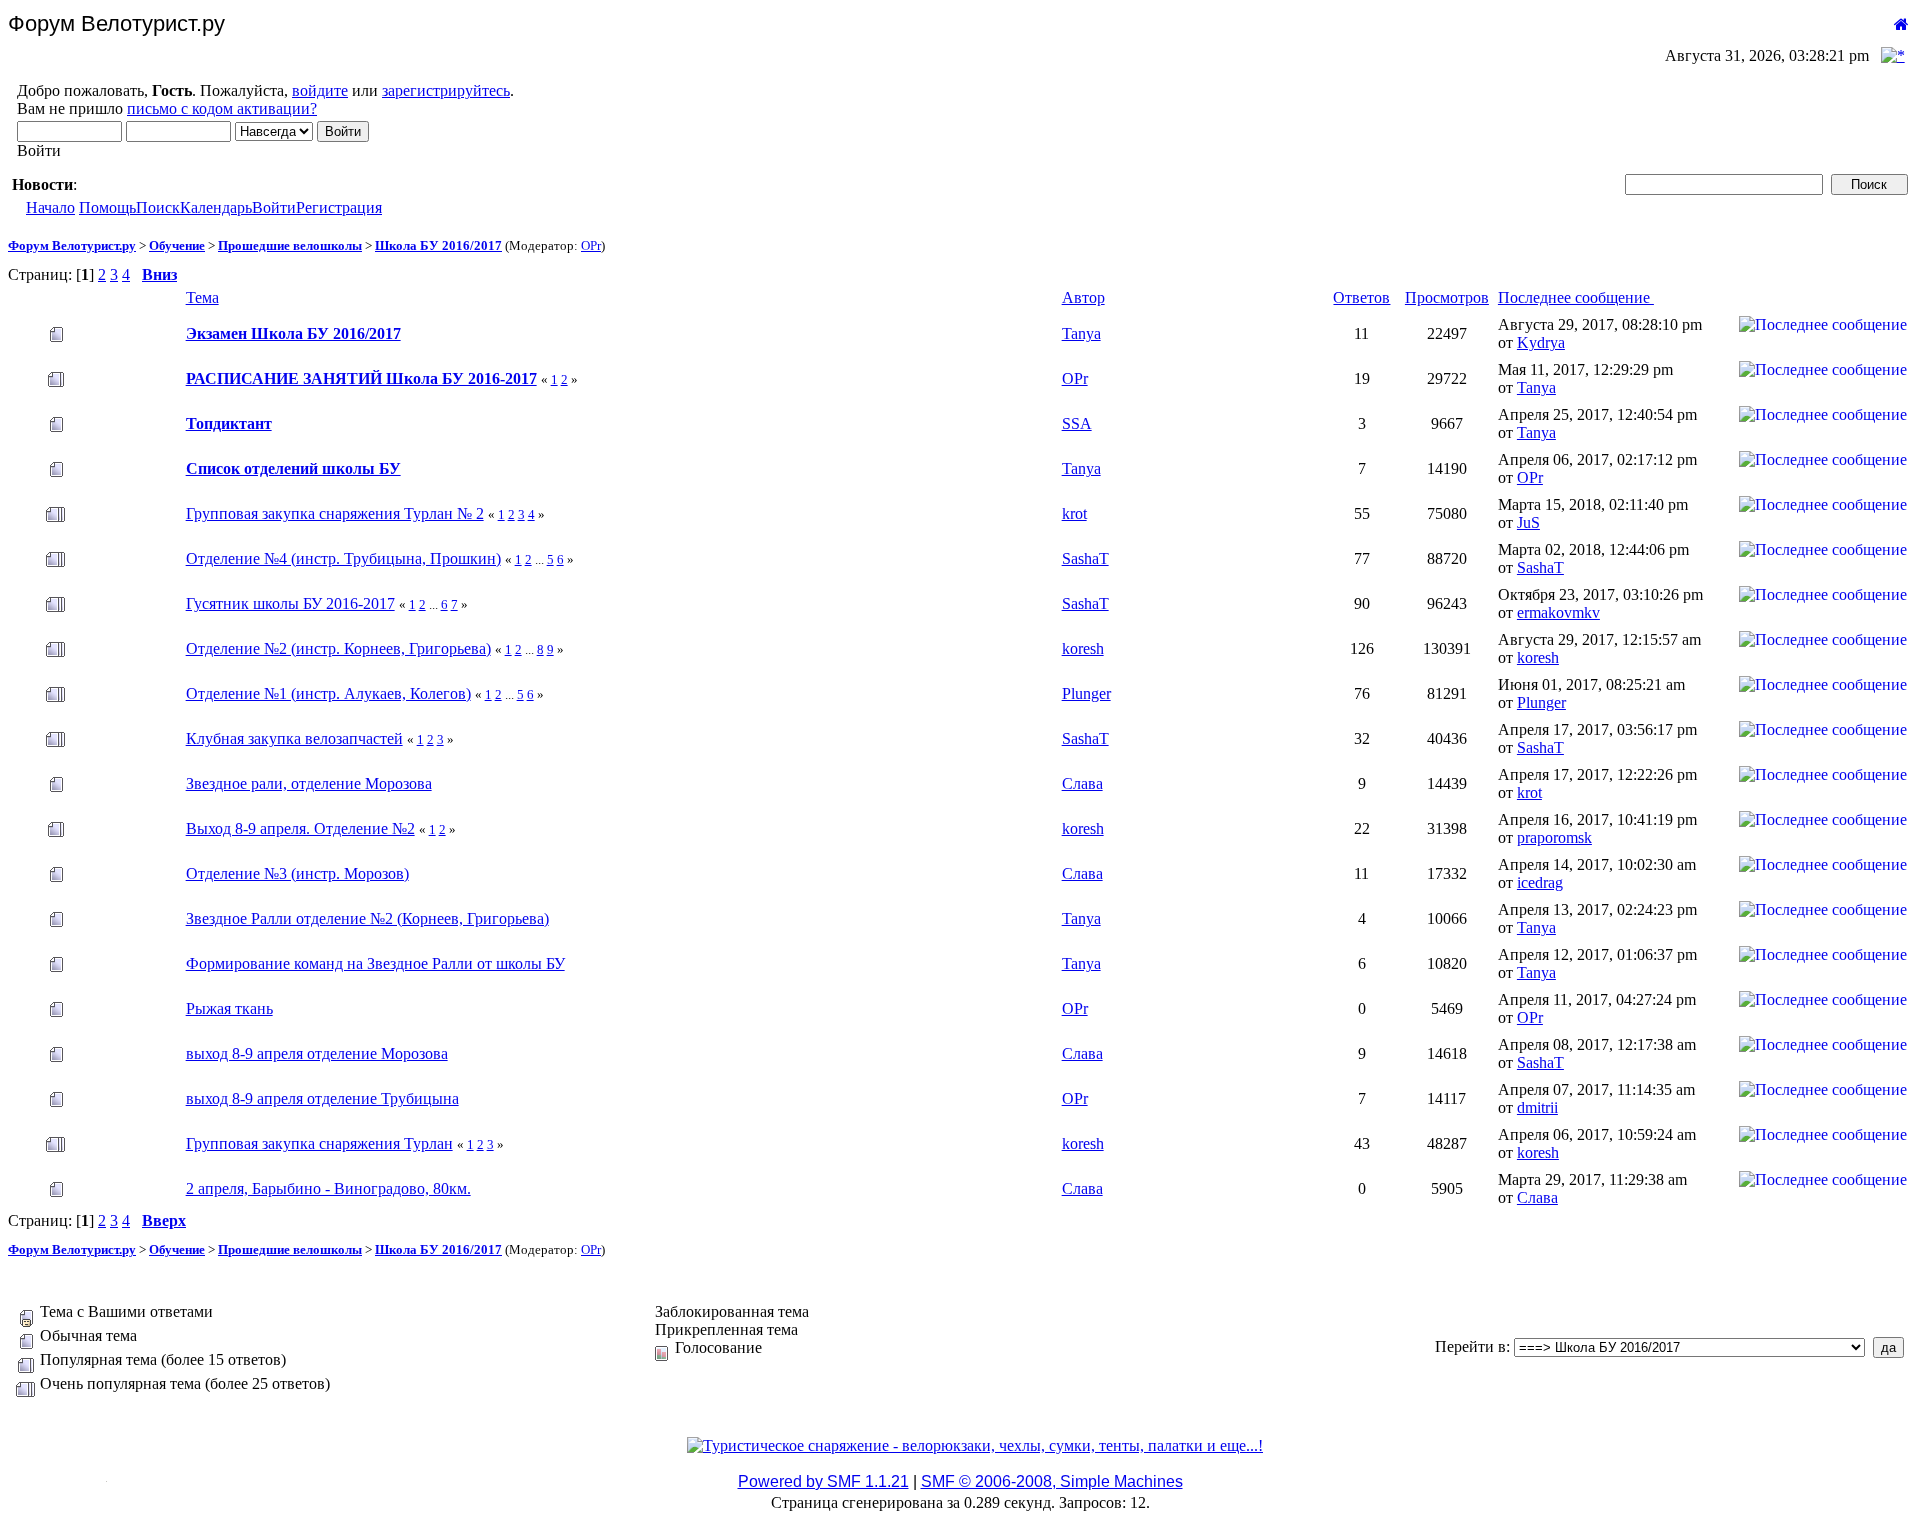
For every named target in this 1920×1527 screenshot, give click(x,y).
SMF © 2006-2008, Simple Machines (1052, 1481)
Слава (1082, 783)
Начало (50, 207)
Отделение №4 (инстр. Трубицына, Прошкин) (343, 558)
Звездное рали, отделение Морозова (309, 783)
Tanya (1081, 333)
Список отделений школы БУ (293, 468)
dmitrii (1537, 1107)
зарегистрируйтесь (446, 90)
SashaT (1085, 558)
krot (1074, 513)
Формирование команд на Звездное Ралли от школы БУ (375, 963)
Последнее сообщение (1576, 297)
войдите (320, 90)
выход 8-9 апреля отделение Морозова (317, 1053)
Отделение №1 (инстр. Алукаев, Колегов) (328, 693)
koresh (1083, 648)
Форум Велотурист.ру (72, 245)
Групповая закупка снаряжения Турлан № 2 (335, 513)
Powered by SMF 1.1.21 (823, 1481)
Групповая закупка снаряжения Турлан (319, 1143)
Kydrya (1541, 342)
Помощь (107, 207)
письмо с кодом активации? (222, 108)
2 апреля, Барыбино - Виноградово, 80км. (328, 1188)
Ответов (1361, 297)
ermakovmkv (1558, 612)
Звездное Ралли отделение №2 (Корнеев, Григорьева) (367, 918)
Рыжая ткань (229, 1008)
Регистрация (339, 207)
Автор (1083, 297)
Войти (274, 207)
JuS (1528, 522)
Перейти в (1470, 1346)
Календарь (216, 207)
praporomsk (1554, 837)
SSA (1077, 423)
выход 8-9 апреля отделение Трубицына (322, 1098)
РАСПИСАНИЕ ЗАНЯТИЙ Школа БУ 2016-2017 (361, 378)
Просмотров (1447, 297)
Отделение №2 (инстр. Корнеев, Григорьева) (338, 648)
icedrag (1540, 882)
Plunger (1086, 693)
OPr (591, 245)
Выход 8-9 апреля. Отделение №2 (300, 828)
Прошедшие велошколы (290, 245)
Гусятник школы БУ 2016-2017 (290, 603)
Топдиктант (229, 423)
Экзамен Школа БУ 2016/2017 (293, 333)
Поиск (158, 207)
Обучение (177, 245)
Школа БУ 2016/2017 (438, 245)
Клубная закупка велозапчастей (294, 738)
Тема (202, 297)
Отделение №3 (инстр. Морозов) (297, 873)
